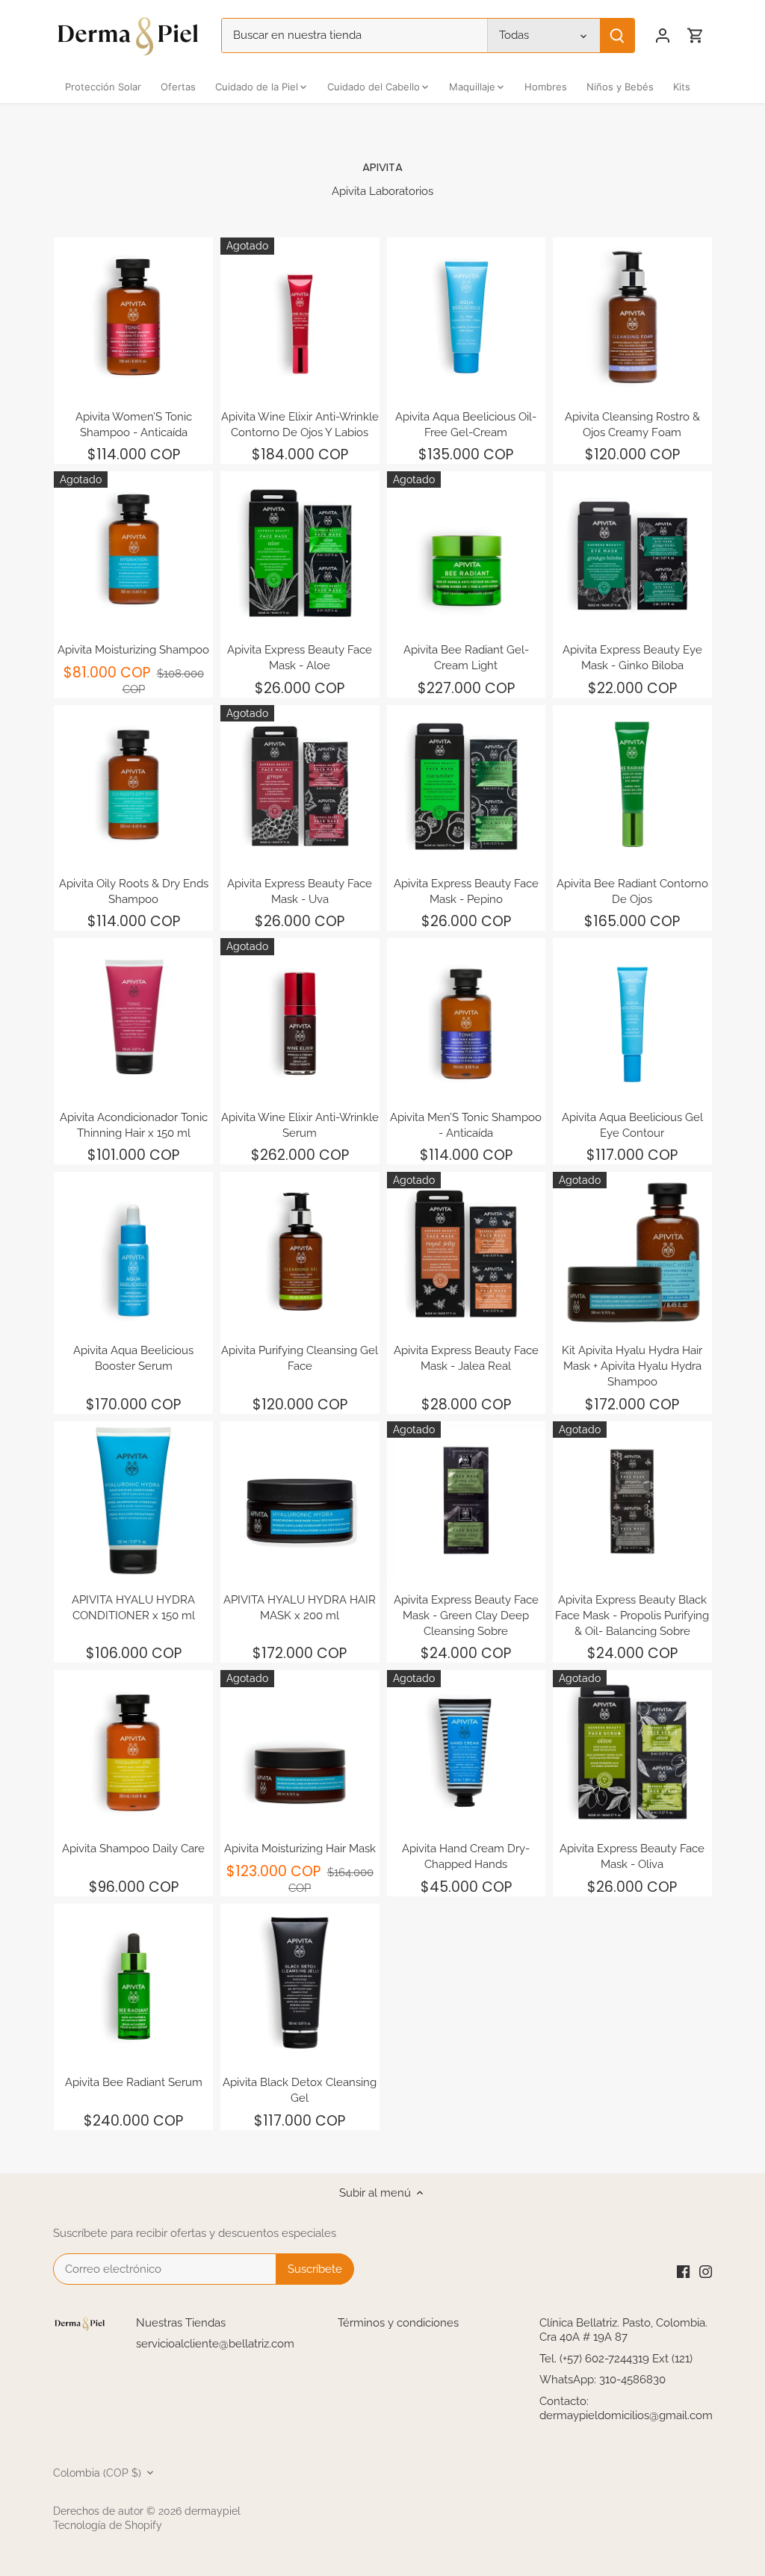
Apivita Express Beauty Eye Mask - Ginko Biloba (632, 658)
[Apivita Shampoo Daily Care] (133, 1750)
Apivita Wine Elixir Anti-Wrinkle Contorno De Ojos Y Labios (300, 425)
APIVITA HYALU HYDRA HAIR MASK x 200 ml (300, 1608)
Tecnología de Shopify (108, 2525)
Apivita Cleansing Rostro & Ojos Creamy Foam (632, 425)
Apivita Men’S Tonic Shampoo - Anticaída (466, 1125)
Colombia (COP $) (97, 2473)
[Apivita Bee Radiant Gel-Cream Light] (467, 551)
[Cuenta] (663, 35)
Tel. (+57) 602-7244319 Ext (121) (616, 2359)
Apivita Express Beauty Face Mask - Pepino (466, 891)
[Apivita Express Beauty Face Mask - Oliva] (632, 1750)
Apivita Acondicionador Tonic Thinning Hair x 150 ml (134, 1125)
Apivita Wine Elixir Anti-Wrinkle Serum (300, 1125)
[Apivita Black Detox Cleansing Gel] (300, 1983)
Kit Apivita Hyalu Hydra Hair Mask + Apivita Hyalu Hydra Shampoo (632, 1366)
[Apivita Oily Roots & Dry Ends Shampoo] (133, 785)
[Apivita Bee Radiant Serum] (133, 1983)
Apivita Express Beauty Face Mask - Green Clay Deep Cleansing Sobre (466, 1616)
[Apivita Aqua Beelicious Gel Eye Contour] (632, 1018)
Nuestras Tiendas (181, 2323)
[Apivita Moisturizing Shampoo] (133, 551)
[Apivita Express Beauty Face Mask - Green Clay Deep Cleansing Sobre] (467, 1501)
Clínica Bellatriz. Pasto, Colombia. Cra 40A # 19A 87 (623, 2330)
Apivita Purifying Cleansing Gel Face (300, 1358)
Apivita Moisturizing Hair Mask (300, 1849)
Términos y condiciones (398, 2323)
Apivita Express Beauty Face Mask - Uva (300, 891)
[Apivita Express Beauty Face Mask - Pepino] (467, 785)
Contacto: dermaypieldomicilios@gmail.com (626, 2409)
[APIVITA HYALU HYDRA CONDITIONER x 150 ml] (133, 1501)
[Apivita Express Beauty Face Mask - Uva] (300, 785)
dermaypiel (213, 2511)
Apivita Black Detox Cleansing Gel (300, 2090)
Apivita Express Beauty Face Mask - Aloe (300, 658)
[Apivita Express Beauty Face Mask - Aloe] (300, 551)
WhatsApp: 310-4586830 (603, 2380)
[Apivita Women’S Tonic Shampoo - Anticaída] (133, 317)
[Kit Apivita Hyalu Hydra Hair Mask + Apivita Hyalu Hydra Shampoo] (632, 1251)
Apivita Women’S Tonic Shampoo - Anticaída (134, 425)
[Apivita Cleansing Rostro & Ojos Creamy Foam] (632, 317)
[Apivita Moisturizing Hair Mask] (300, 1750)
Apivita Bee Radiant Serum (134, 2082)
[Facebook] (683, 2271)
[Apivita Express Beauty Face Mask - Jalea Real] (467, 1251)
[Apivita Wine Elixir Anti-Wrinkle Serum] (300, 1018)
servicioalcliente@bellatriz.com (215, 2344)
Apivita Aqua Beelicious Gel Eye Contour (632, 1125)
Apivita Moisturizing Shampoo (133, 650)
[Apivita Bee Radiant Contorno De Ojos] (632, 785)
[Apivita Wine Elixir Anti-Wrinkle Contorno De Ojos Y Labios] (300, 317)
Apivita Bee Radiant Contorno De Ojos (632, 891)
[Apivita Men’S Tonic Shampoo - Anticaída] (467, 1018)
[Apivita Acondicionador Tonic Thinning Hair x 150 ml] (133, 1018)
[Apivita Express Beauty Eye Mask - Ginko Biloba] (632, 551)
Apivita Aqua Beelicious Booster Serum (133, 1358)
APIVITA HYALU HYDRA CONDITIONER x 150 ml (133, 1608)
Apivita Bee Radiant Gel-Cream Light (466, 658)
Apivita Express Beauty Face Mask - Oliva (632, 1856)
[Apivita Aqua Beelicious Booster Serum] (133, 1251)
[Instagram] (706, 2271)
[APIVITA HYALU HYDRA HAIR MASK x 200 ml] (300, 1501)
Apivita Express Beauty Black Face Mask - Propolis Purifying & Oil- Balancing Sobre (632, 1616)
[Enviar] (617, 35)
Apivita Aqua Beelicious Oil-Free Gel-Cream (466, 425)
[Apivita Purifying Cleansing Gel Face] (300, 1251)
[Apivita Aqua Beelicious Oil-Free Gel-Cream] (467, 317)
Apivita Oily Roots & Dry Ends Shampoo (134, 891)
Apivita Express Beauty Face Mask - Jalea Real (466, 1358)
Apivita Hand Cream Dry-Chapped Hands (466, 1856)
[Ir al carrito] (696, 35)
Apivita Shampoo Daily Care (133, 1849)
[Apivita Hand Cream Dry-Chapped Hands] (467, 1750)
